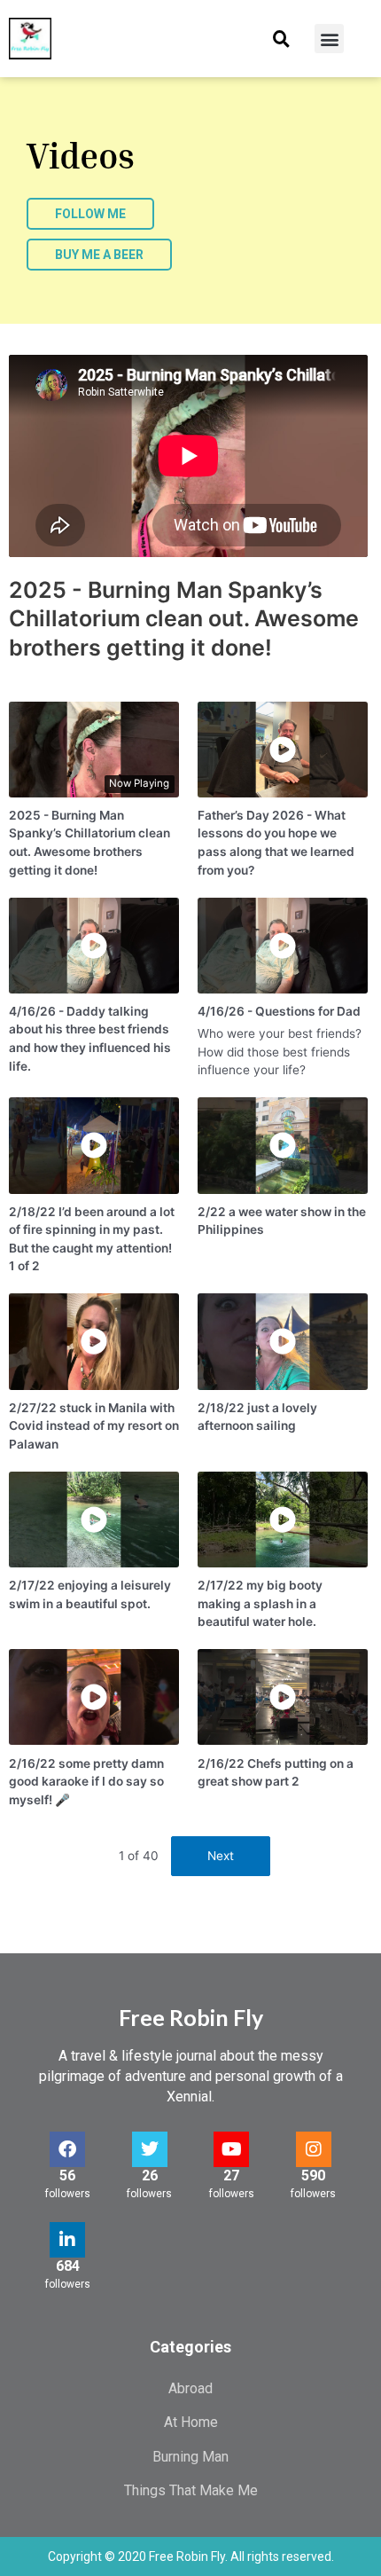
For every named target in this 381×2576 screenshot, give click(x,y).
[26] (150, 2149)
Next (221, 1856)
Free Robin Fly (191, 2017)
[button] (281, 39)
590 (313, 2175)
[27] (231, 2149)
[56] (67, 2149)
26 (150, 2175)
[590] (314, 2149)
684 (68, 2266)
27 (231, 2175)
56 (67, 2175)
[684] (67, 2240)
